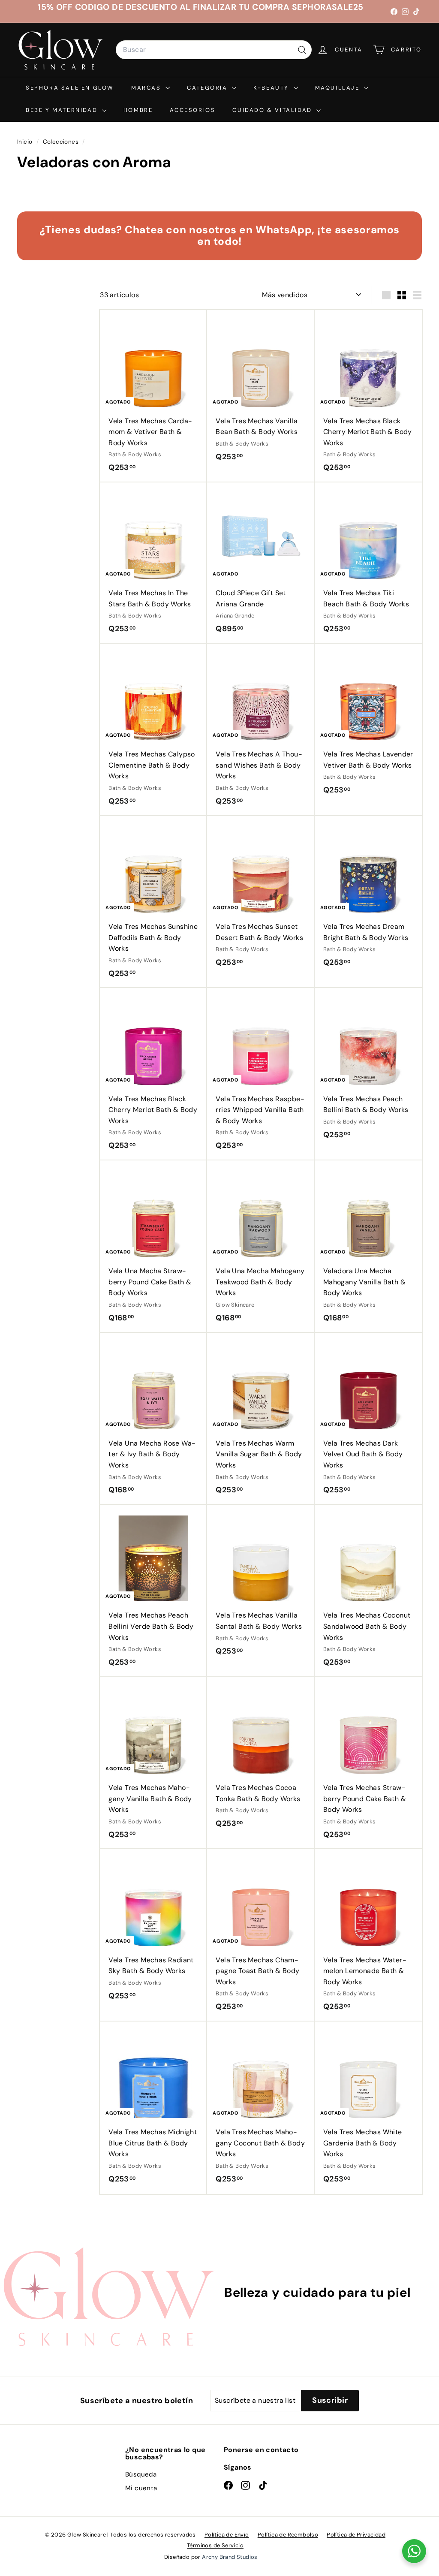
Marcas (147, 88)
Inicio (26, 142)
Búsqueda (141, 2474)
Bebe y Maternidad (63, 110)
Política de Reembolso (288, 2535)
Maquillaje (339, 88)
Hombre (138, 110)
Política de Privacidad (356, 2535)
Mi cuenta (141, 2488)
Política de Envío (227, 2535)
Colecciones (62, 142)
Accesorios (192, 110)
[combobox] (214, 50)
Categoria (208, 88)
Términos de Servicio (215, 2545)
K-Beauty (272, 88)
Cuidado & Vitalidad (273, 110)
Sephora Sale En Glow (70, 88)
